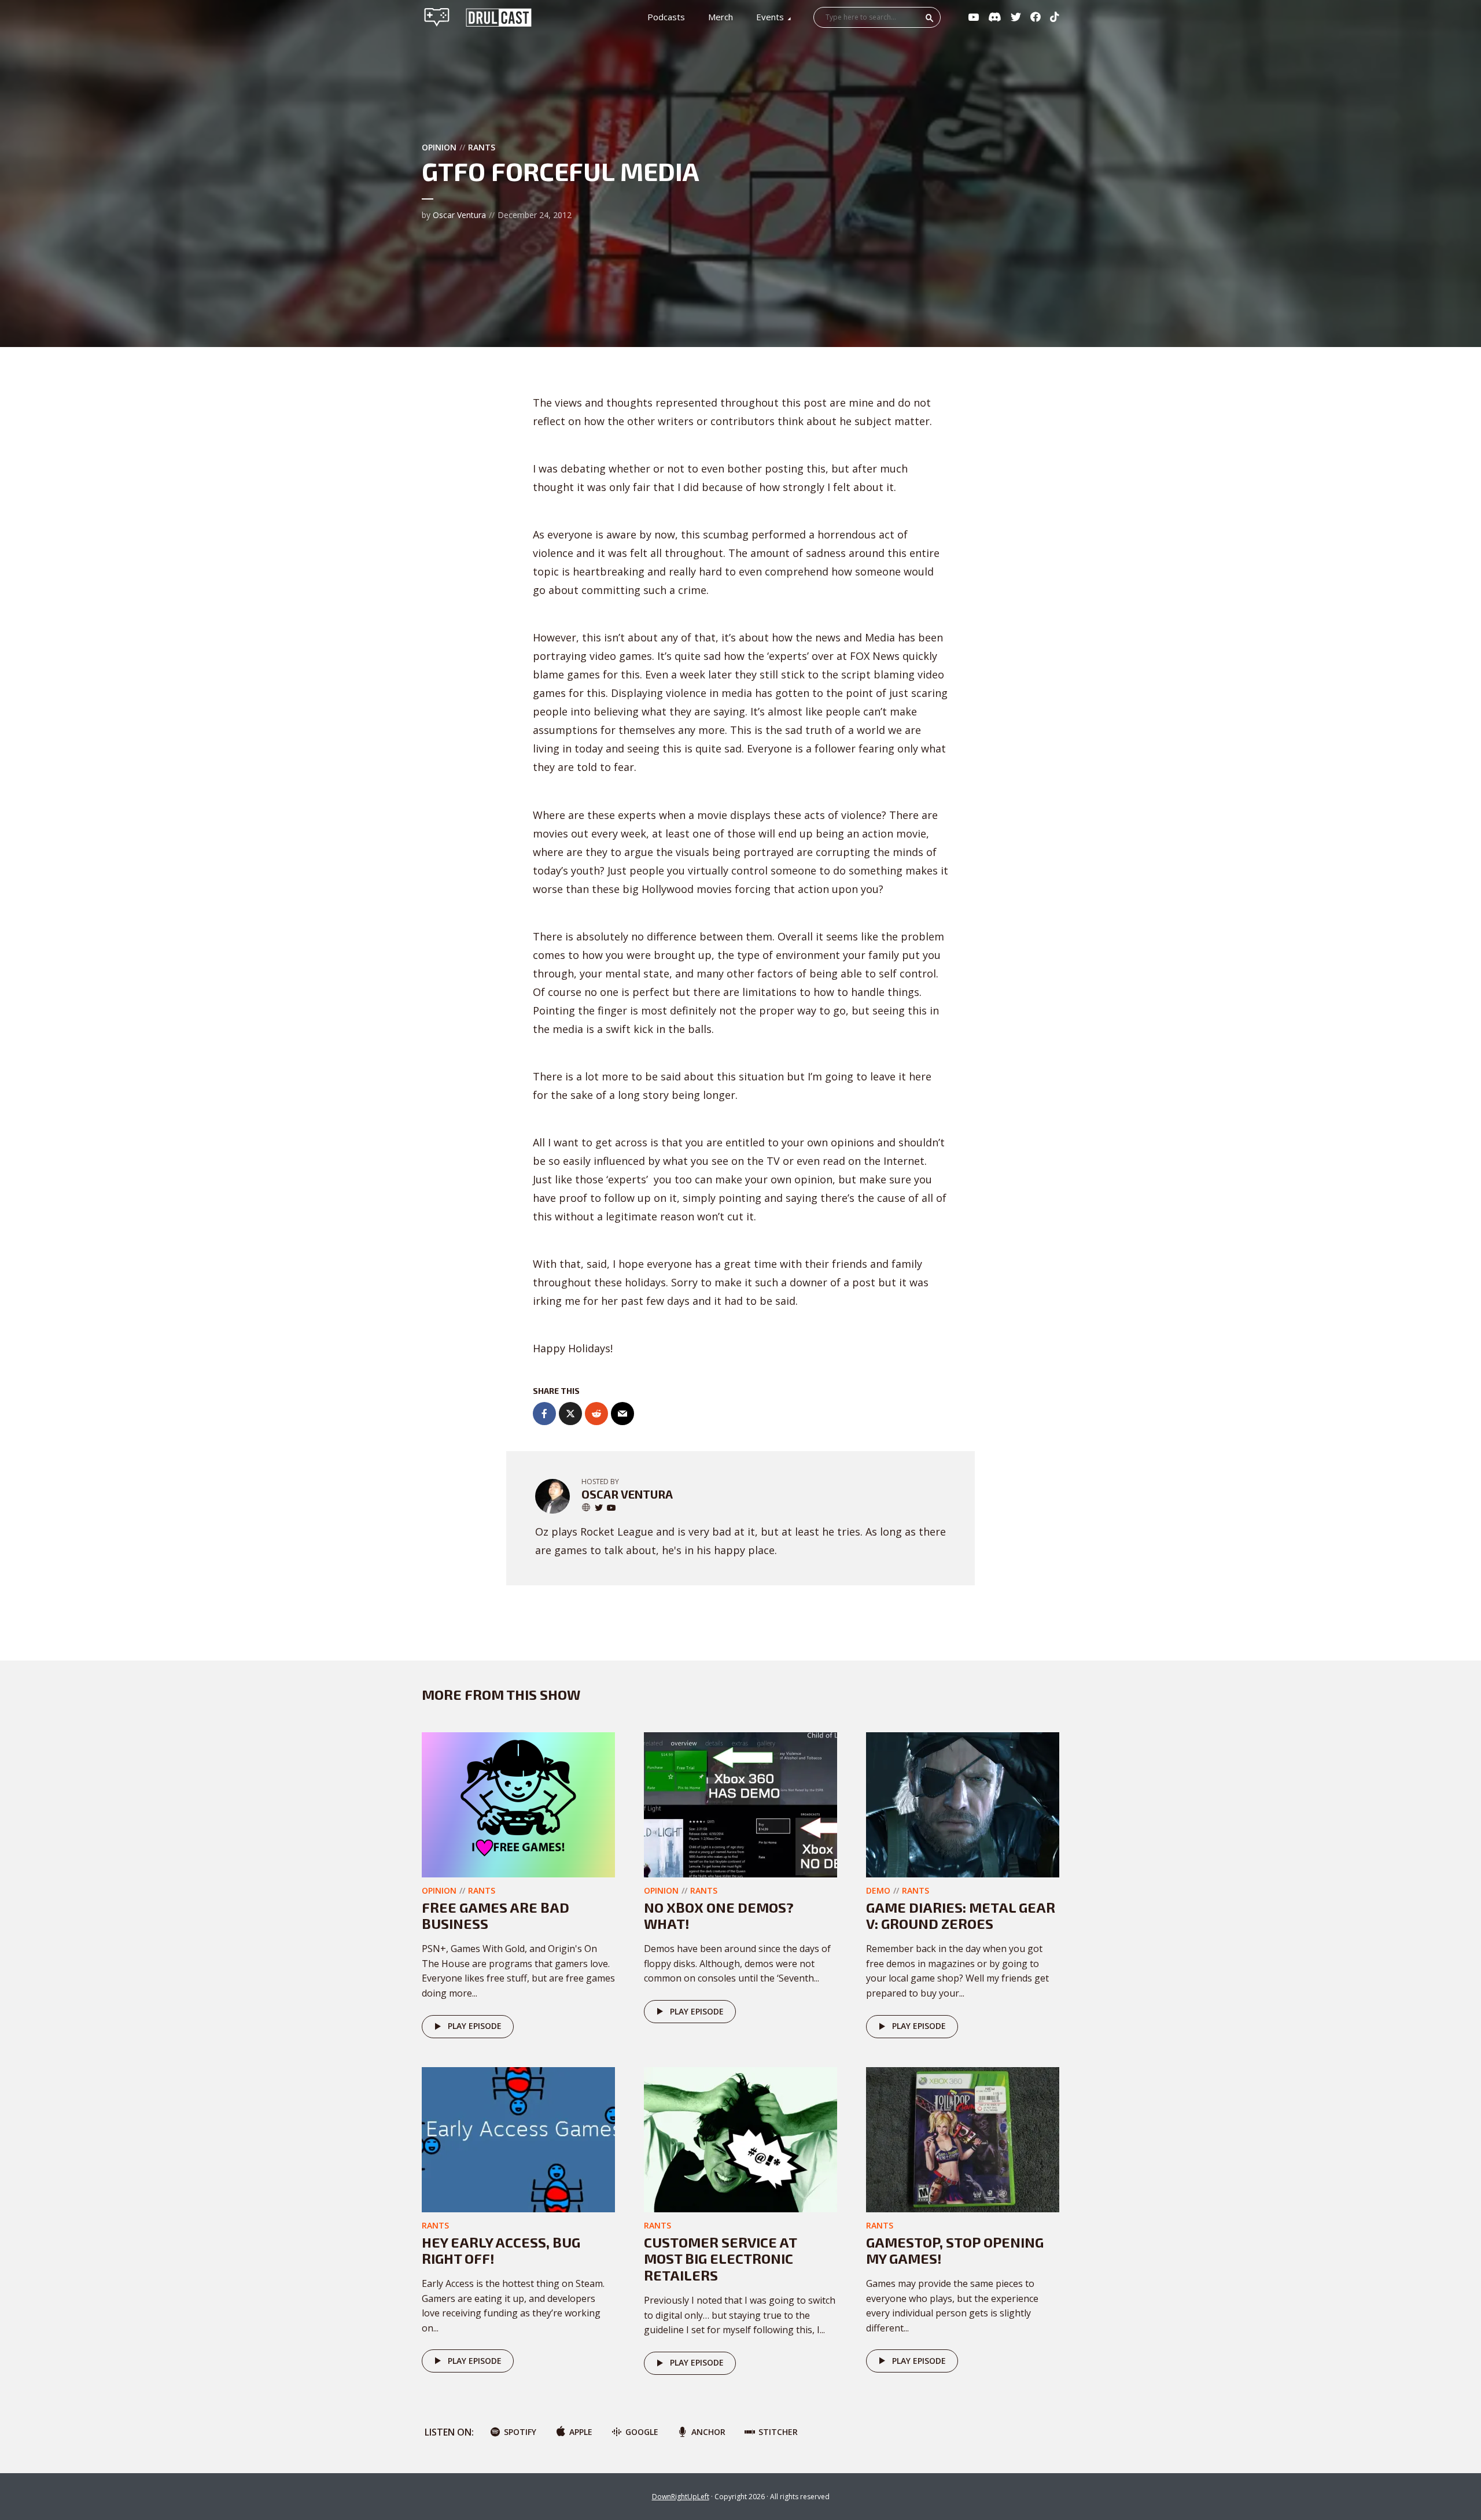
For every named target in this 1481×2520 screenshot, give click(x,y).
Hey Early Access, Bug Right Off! (501, 2250)
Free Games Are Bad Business (495, 1916)
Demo (878, 1890)
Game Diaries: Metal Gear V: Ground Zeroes (961, 1916)
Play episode (475, 2026)
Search (930, 18)
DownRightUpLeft (681, 2497)
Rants (482, 147)
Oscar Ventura (459, 215)
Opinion (439, 147)
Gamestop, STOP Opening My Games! (955, 2250)
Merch (721, 17)
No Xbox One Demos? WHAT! (719, 1916)
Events (770, 17)
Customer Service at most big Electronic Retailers (720, 2259)
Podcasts (666, 17)
